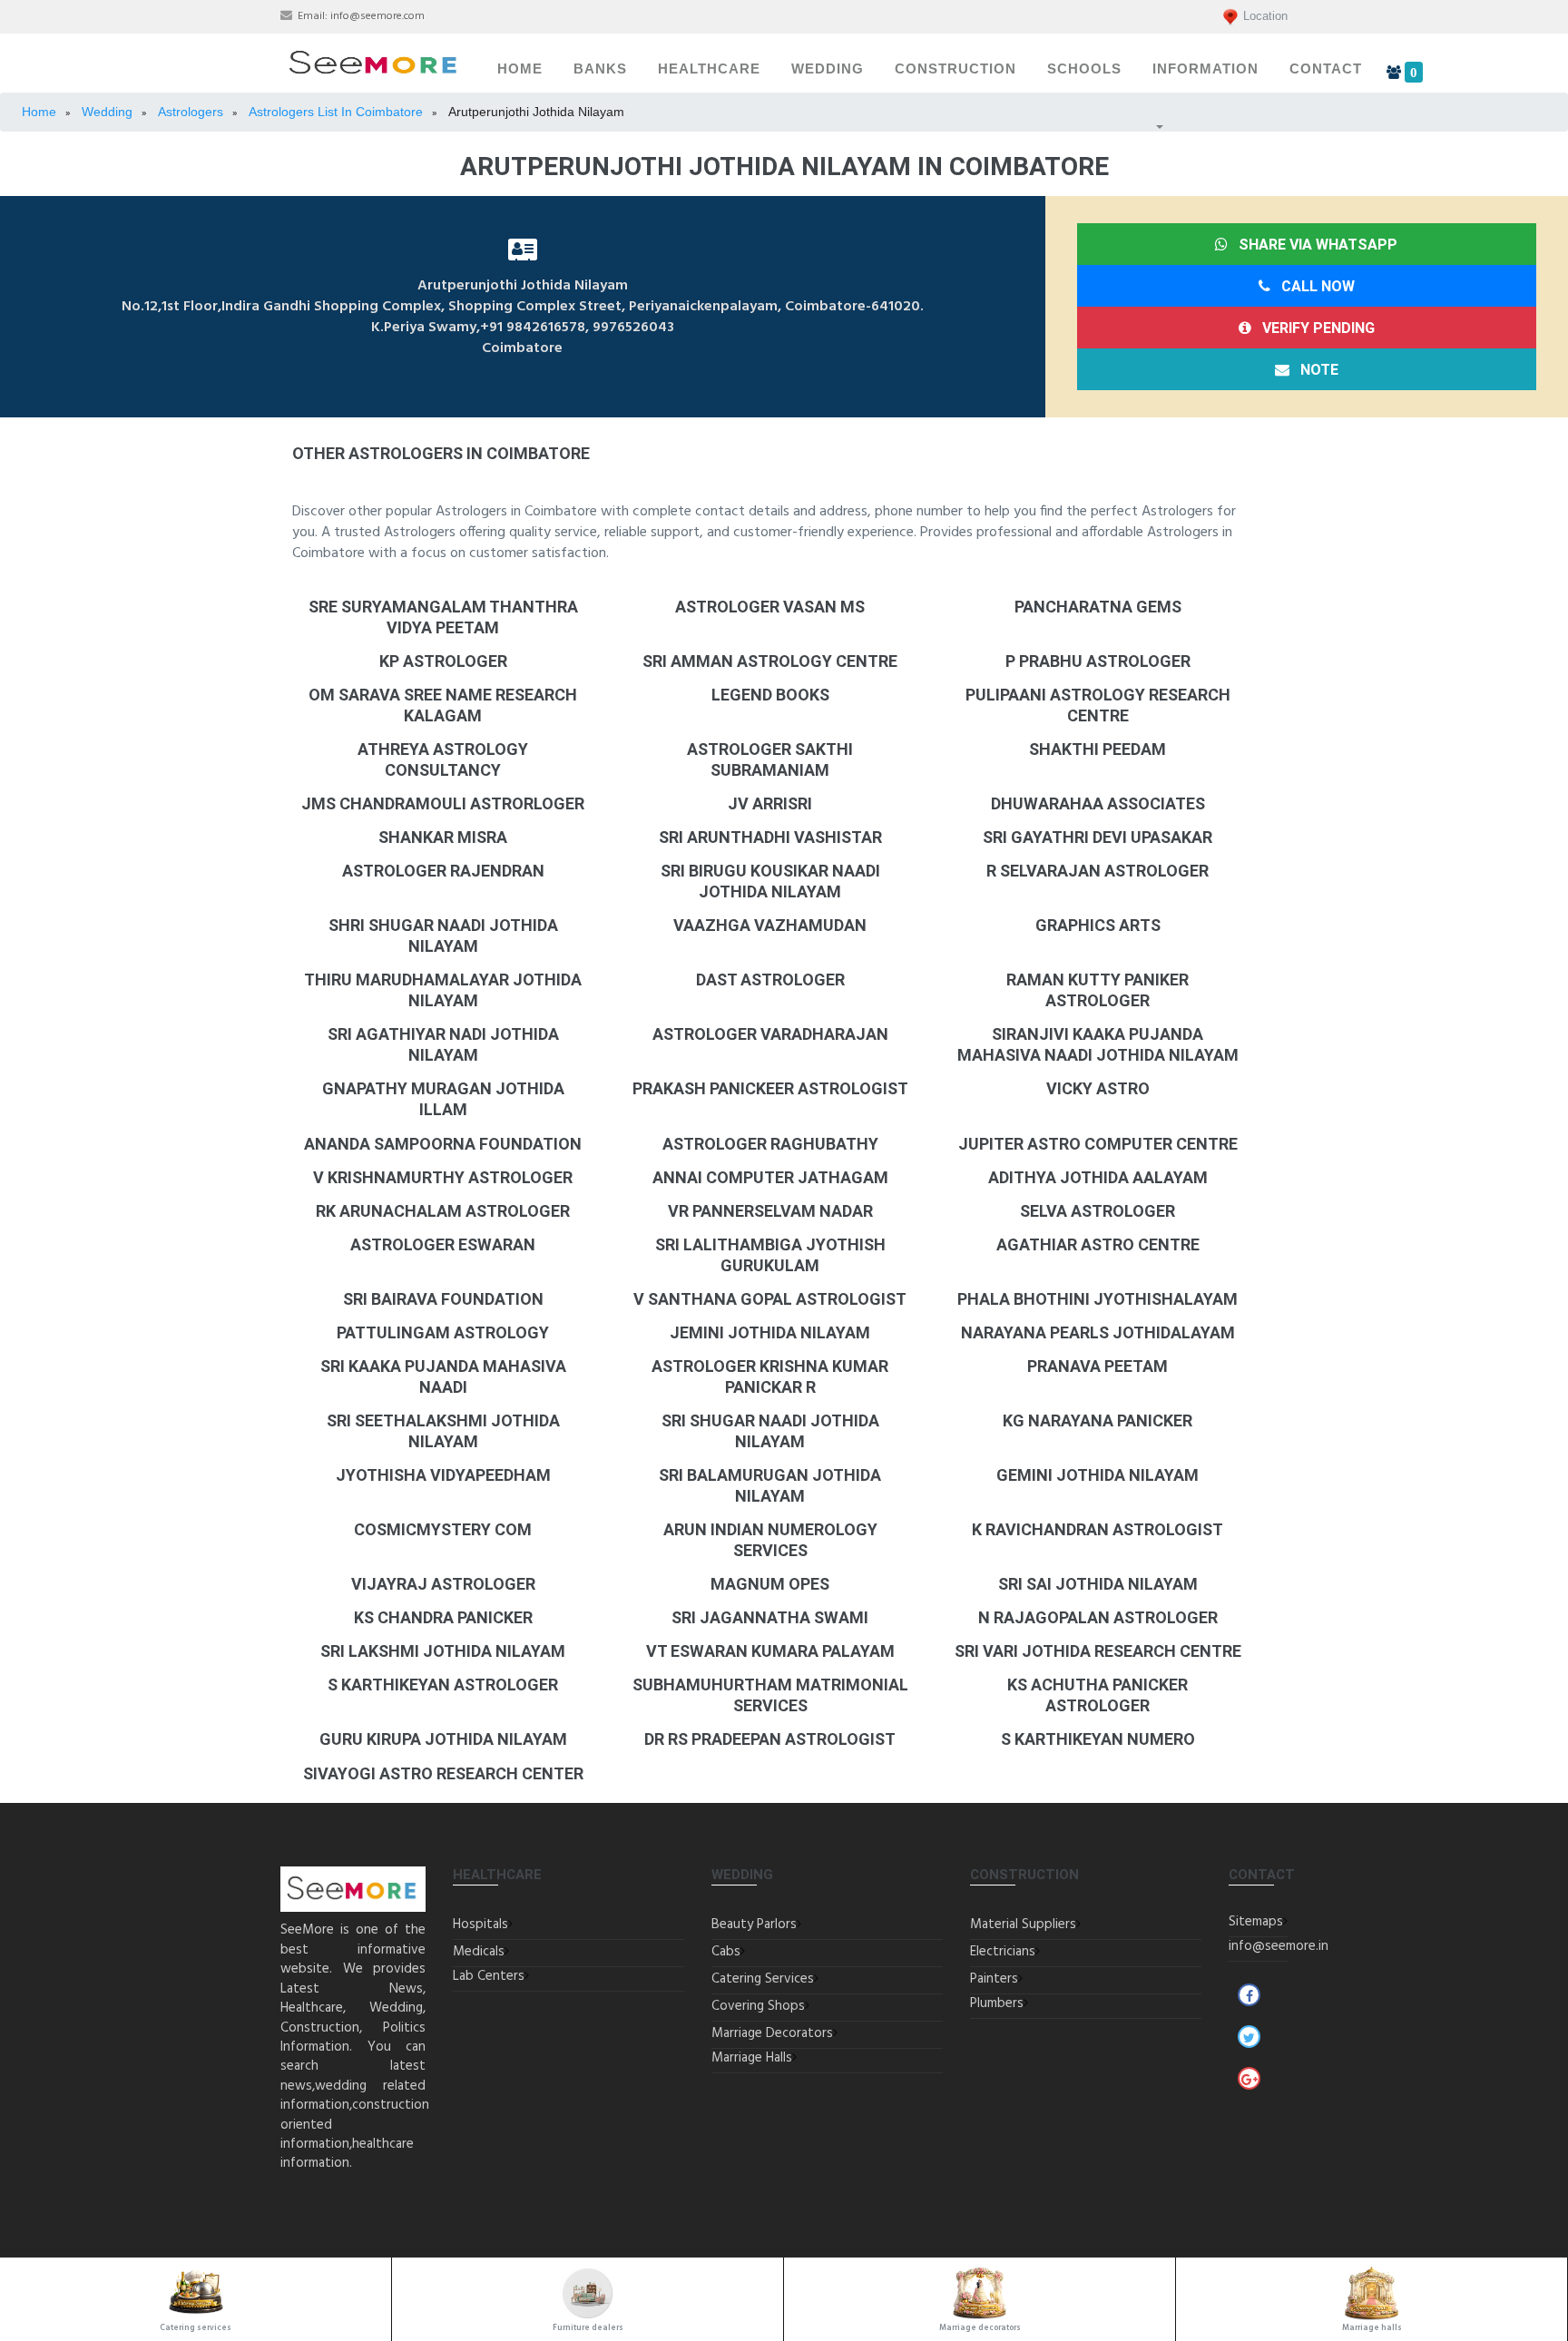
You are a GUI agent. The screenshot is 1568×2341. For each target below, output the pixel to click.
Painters (994, 1979)
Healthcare (709, 69)
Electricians (1003, 1952)
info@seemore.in (1279, 1946)
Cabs (726, 1952)
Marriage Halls (752, 2058)
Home (520, 69)
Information (1205, 69)
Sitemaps (1256, 1922)
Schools (1084, 69)
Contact (1326, 69)
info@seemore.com (377, 16)
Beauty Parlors (754, 1925)
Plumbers (997, 2003)
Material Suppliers (1023, 1925)
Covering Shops (758, 2006)
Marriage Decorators (772, 2033)
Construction (955, 69)
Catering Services (763, 1979)
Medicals (479, 1952)
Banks (600, 69)
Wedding (828, 69)
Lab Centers (489, 1976)
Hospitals (480, 1925)
